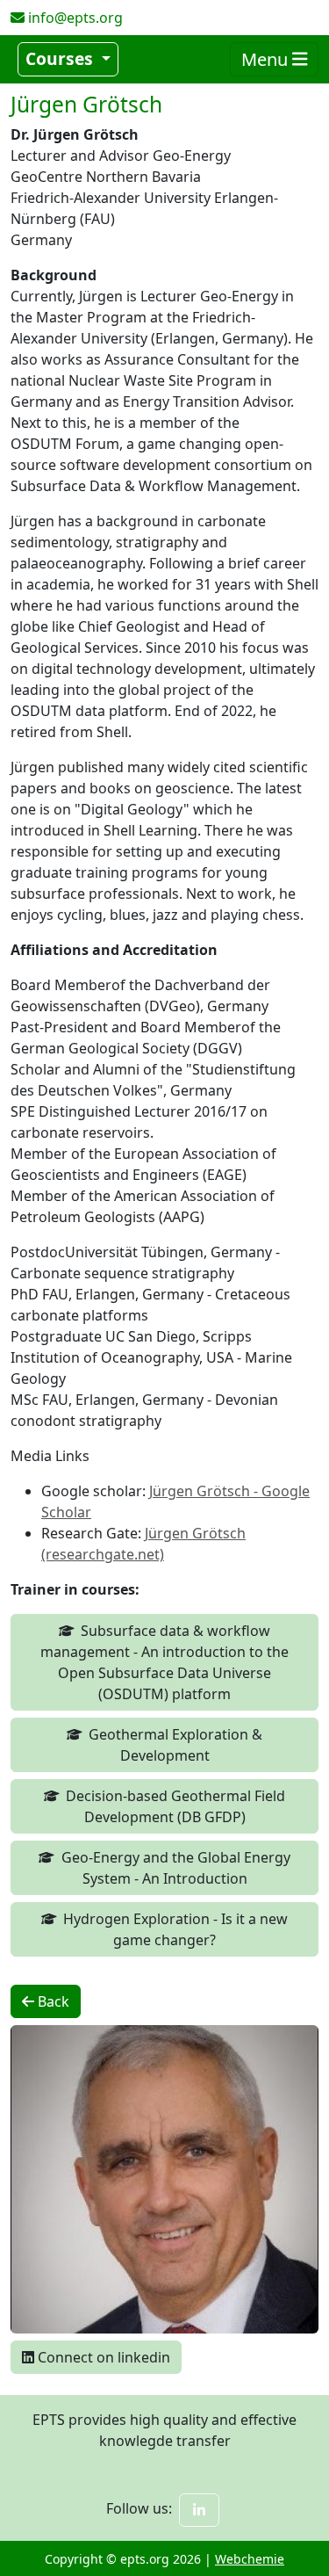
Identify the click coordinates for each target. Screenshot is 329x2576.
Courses (61, 58)
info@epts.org (75, 18)
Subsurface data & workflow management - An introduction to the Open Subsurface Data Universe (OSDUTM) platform (164, 1662)
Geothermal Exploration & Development (175, 1745)
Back (52, 2001)
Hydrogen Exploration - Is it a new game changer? (175, 1929)
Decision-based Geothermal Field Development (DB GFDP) (175, 1806)
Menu (267, 59)
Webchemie (250, 2559)
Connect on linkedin (102, 2357)
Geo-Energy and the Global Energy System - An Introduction (176, 1868)
